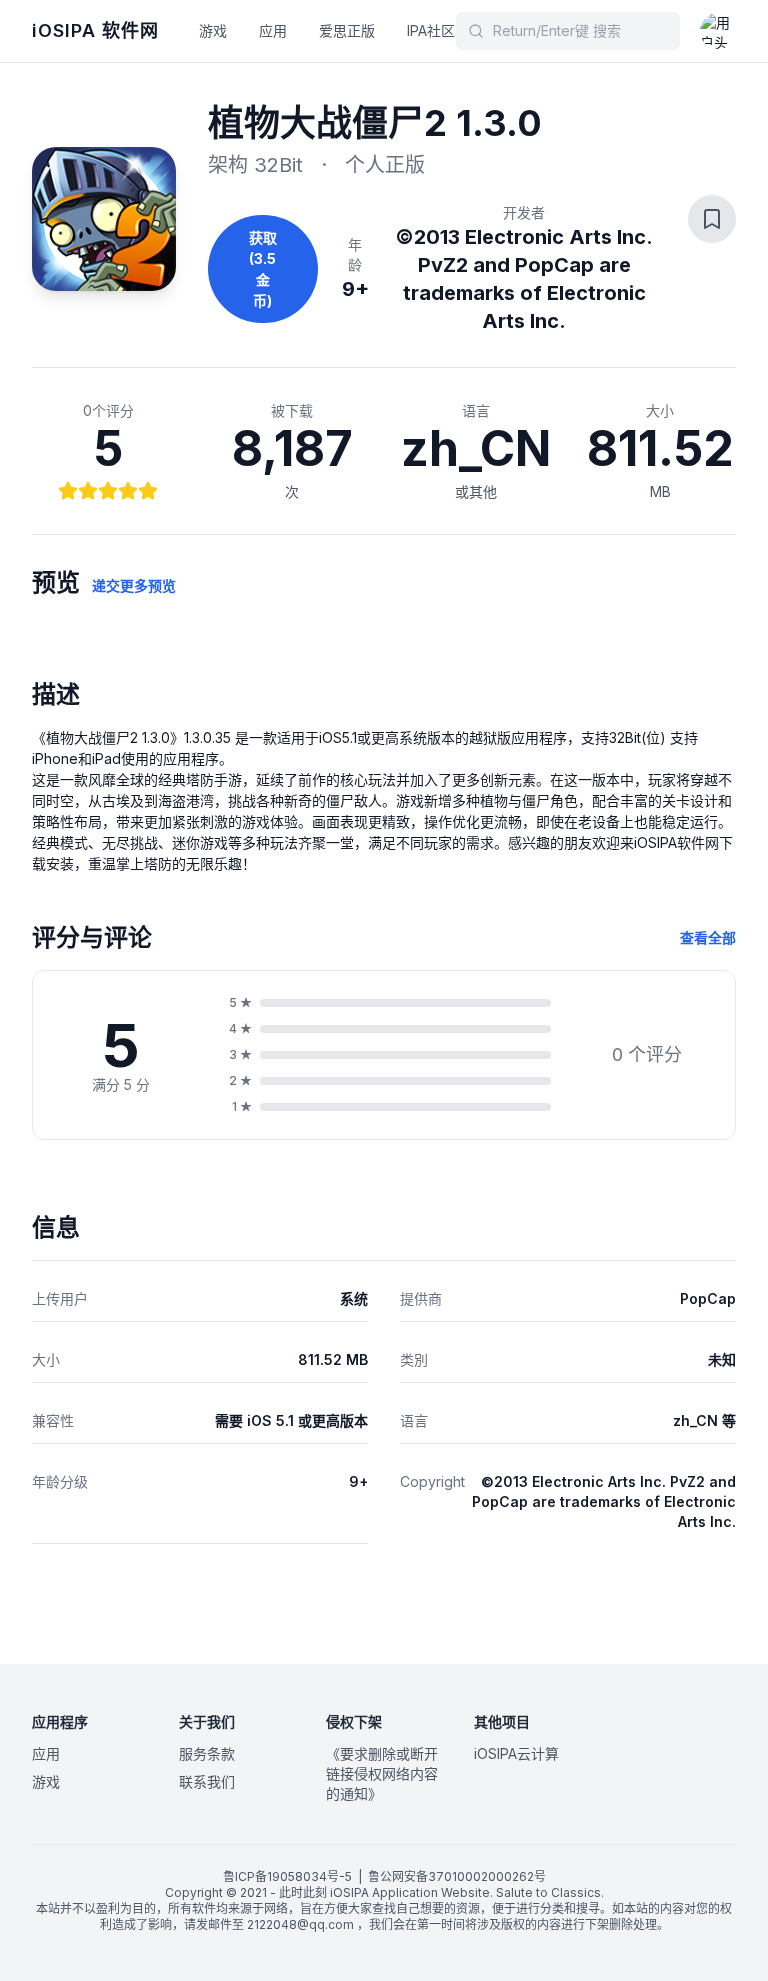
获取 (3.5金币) (263, 269)
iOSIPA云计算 (516, 1753)
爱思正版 (347, 30)
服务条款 (207, 1753)
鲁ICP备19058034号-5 (287, 1876)
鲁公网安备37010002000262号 (457, 1876)
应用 (273, 30)
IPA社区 (431, 30)
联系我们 (207, 1781)
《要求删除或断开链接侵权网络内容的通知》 (382, 1773)
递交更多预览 (134, 585)
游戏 (213, 30)
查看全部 (708, 937)
